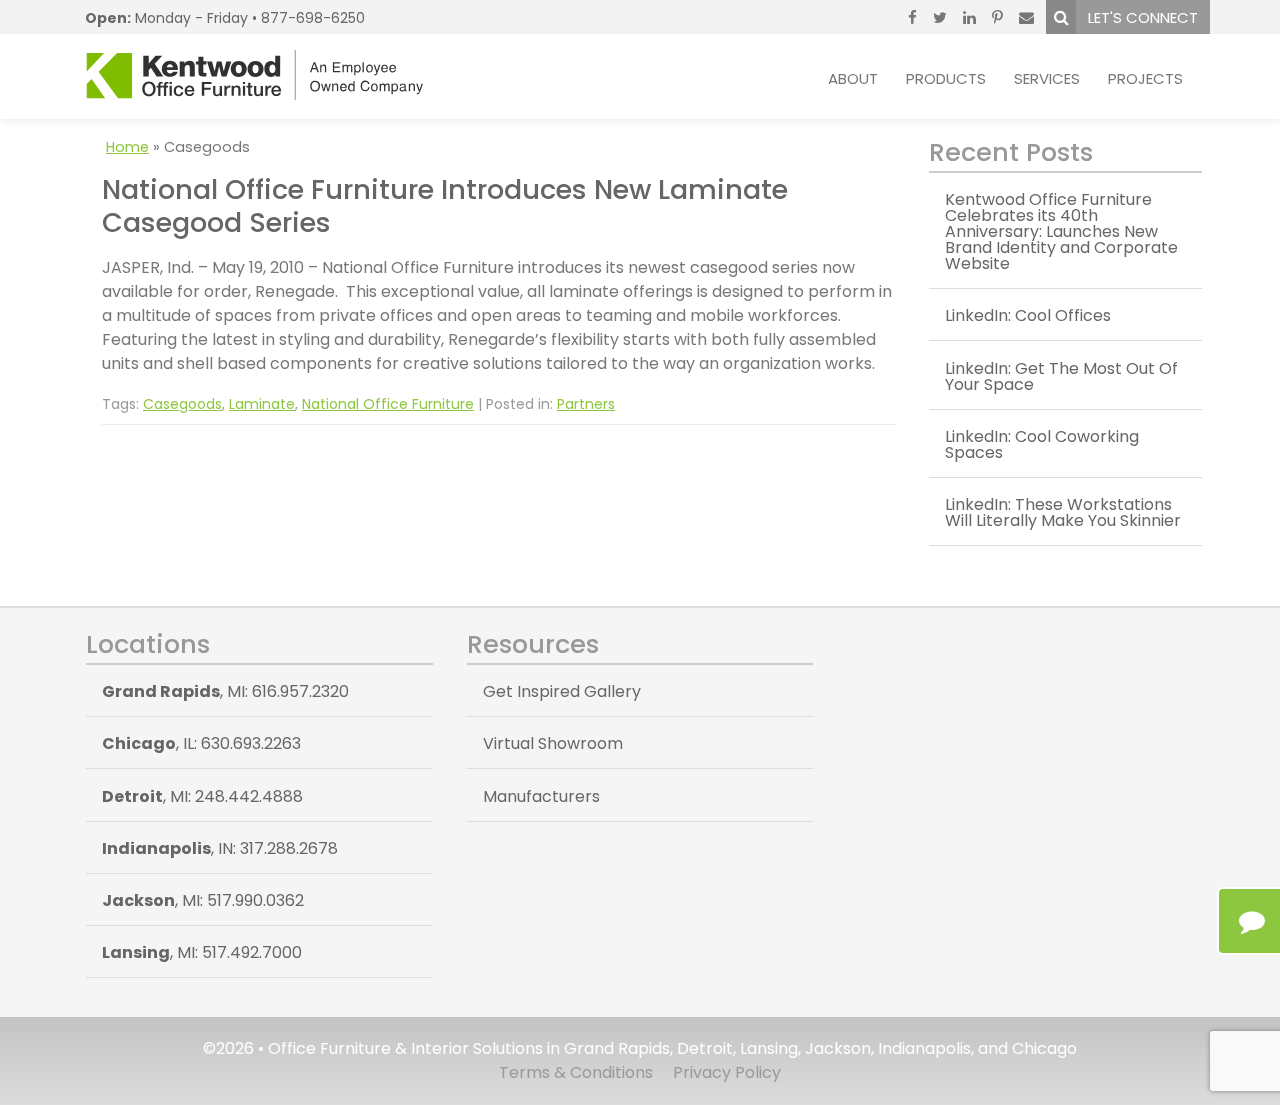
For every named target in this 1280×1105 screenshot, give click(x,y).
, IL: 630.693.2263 (201, 743)
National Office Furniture (388, 404)
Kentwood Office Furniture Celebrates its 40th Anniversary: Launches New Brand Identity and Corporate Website (1061, 231)
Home (127, 147)
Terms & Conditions (576, 1072)
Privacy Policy (727, 1072)
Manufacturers (541, 796)
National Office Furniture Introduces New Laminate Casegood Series (445, 206)
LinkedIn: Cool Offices (1028, 315)
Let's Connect (1143, 17)
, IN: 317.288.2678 (220, 848)
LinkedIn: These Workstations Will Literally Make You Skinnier (1063, 512)
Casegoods (182, 404)
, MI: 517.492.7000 (202, 952)
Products (946, 78)
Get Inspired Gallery (562, 691)
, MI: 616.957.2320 (225, 691)
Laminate (262, 404)
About (853, 78)
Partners (586, 404)
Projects (1145, 78)
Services (1047, 78)
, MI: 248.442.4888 (202, 796)
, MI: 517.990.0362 (203, 900)
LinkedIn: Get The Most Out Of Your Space (1061, 376)
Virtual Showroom (553, 743)
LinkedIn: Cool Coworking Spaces (1042, 444)
